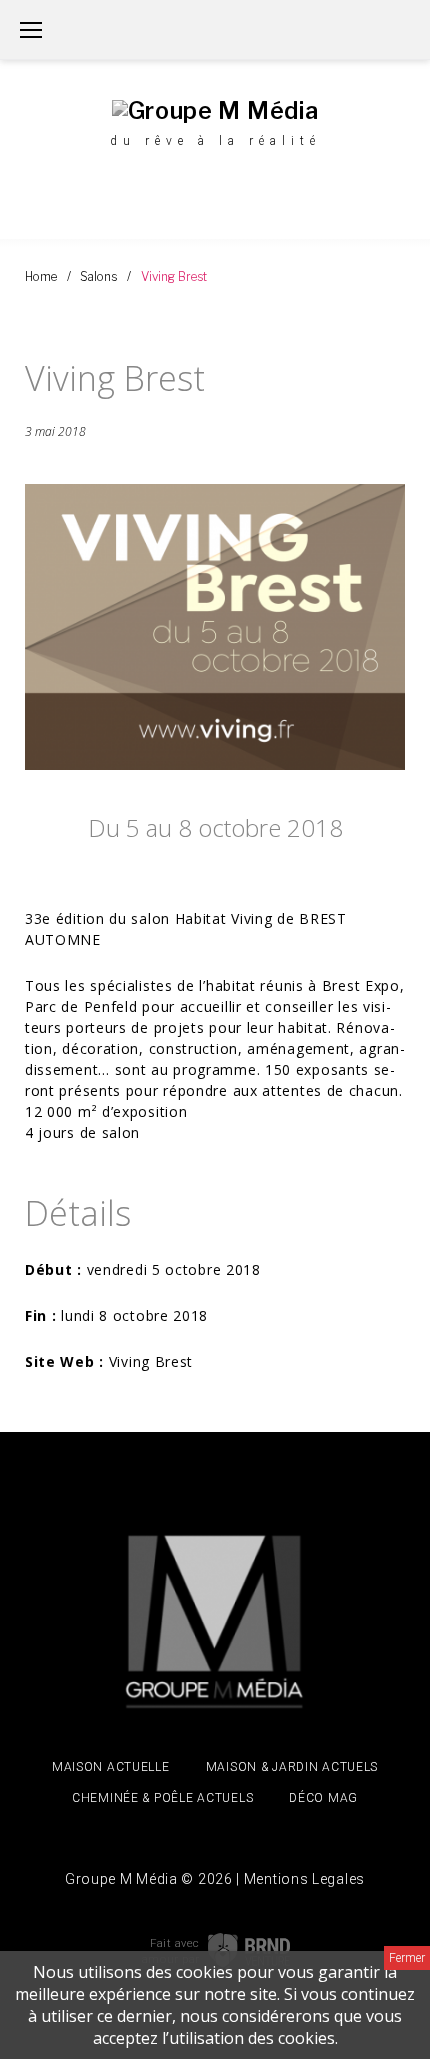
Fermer (407, 1958)
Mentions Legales (304, 1879)
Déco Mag (323, 1798)
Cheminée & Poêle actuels (162, 1798)
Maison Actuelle (111, 1767)
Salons (98, 276)
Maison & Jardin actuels (292, 1767)
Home (41, 276)
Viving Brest (151, 1361)
